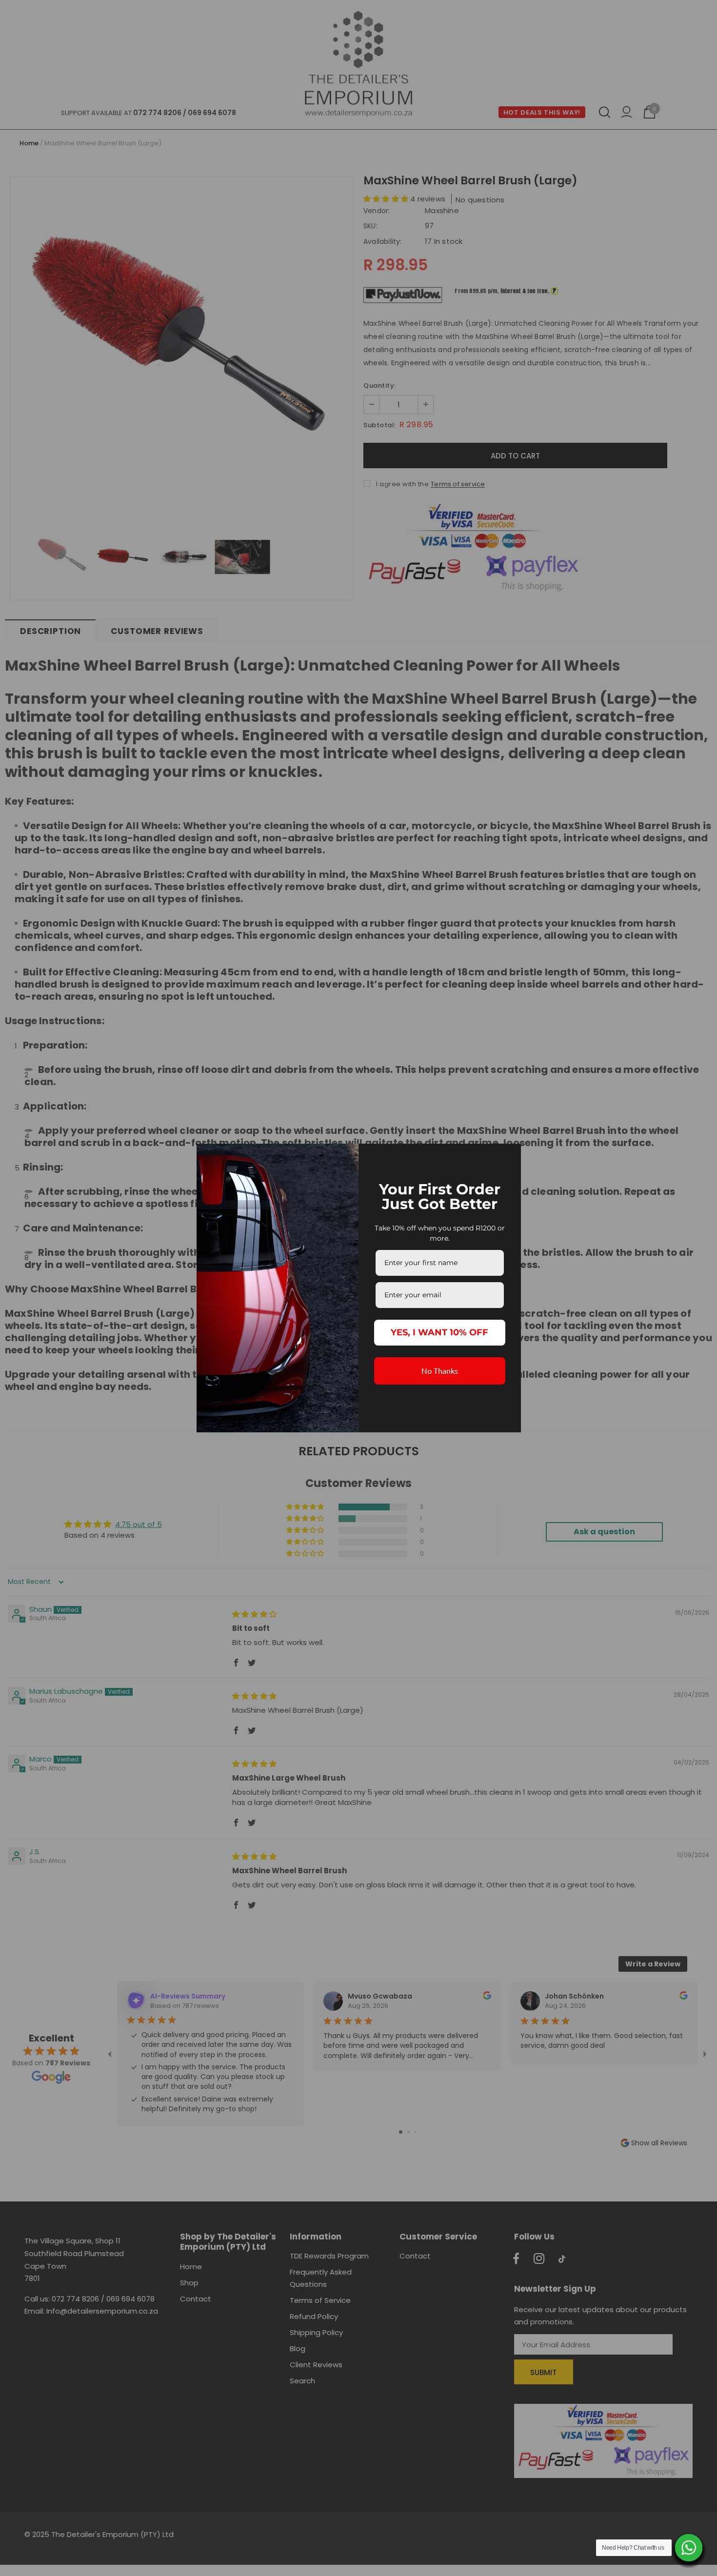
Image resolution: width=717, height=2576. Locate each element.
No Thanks (440, 1370)
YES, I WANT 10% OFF (439, 1332)
